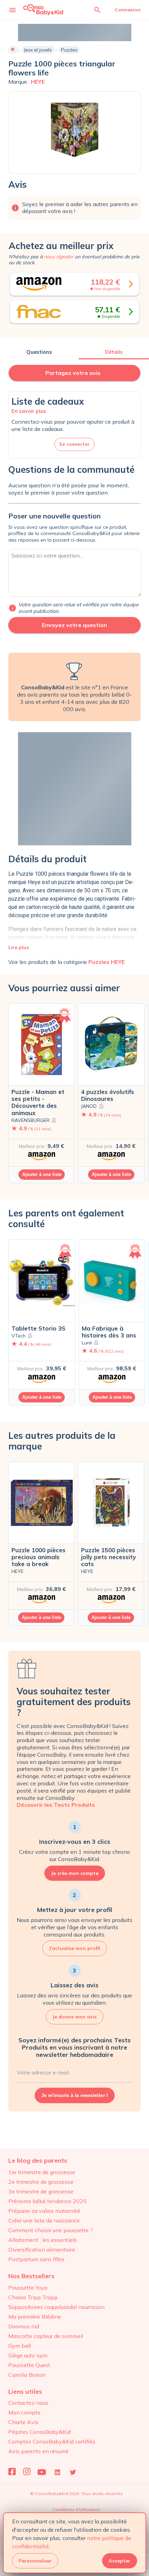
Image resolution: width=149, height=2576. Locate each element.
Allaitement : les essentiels (43, 2240)
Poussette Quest (29, 2365)
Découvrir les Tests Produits (56, 1805)
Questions (39, 352)
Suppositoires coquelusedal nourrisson (56, 2307)
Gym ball (20, 2346)
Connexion (128, 10)
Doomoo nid (24, 2326)
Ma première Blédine (35, 2317)
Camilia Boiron (27, 2375)
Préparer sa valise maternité (44, 2211)
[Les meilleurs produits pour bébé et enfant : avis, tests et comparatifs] (43, 10)
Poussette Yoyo (28, 2288)
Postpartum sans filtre (36, 2259)
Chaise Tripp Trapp (33, 2297)
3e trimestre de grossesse (41, 2191)
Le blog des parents (38, 2160)
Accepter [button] (119, 2561)
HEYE (38, 82)
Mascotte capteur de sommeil (46, 2336)
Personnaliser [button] (35, 2561)
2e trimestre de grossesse (41, 2182)
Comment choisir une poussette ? (51, 2230)
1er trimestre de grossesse (42, 2172)
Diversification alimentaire (42, 2250)
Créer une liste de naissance (44, 2220)
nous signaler (59, 257)
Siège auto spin (28, 2355)
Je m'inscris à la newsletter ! (75, 2095)
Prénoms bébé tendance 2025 (47, 2201)
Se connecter (74, 444)
